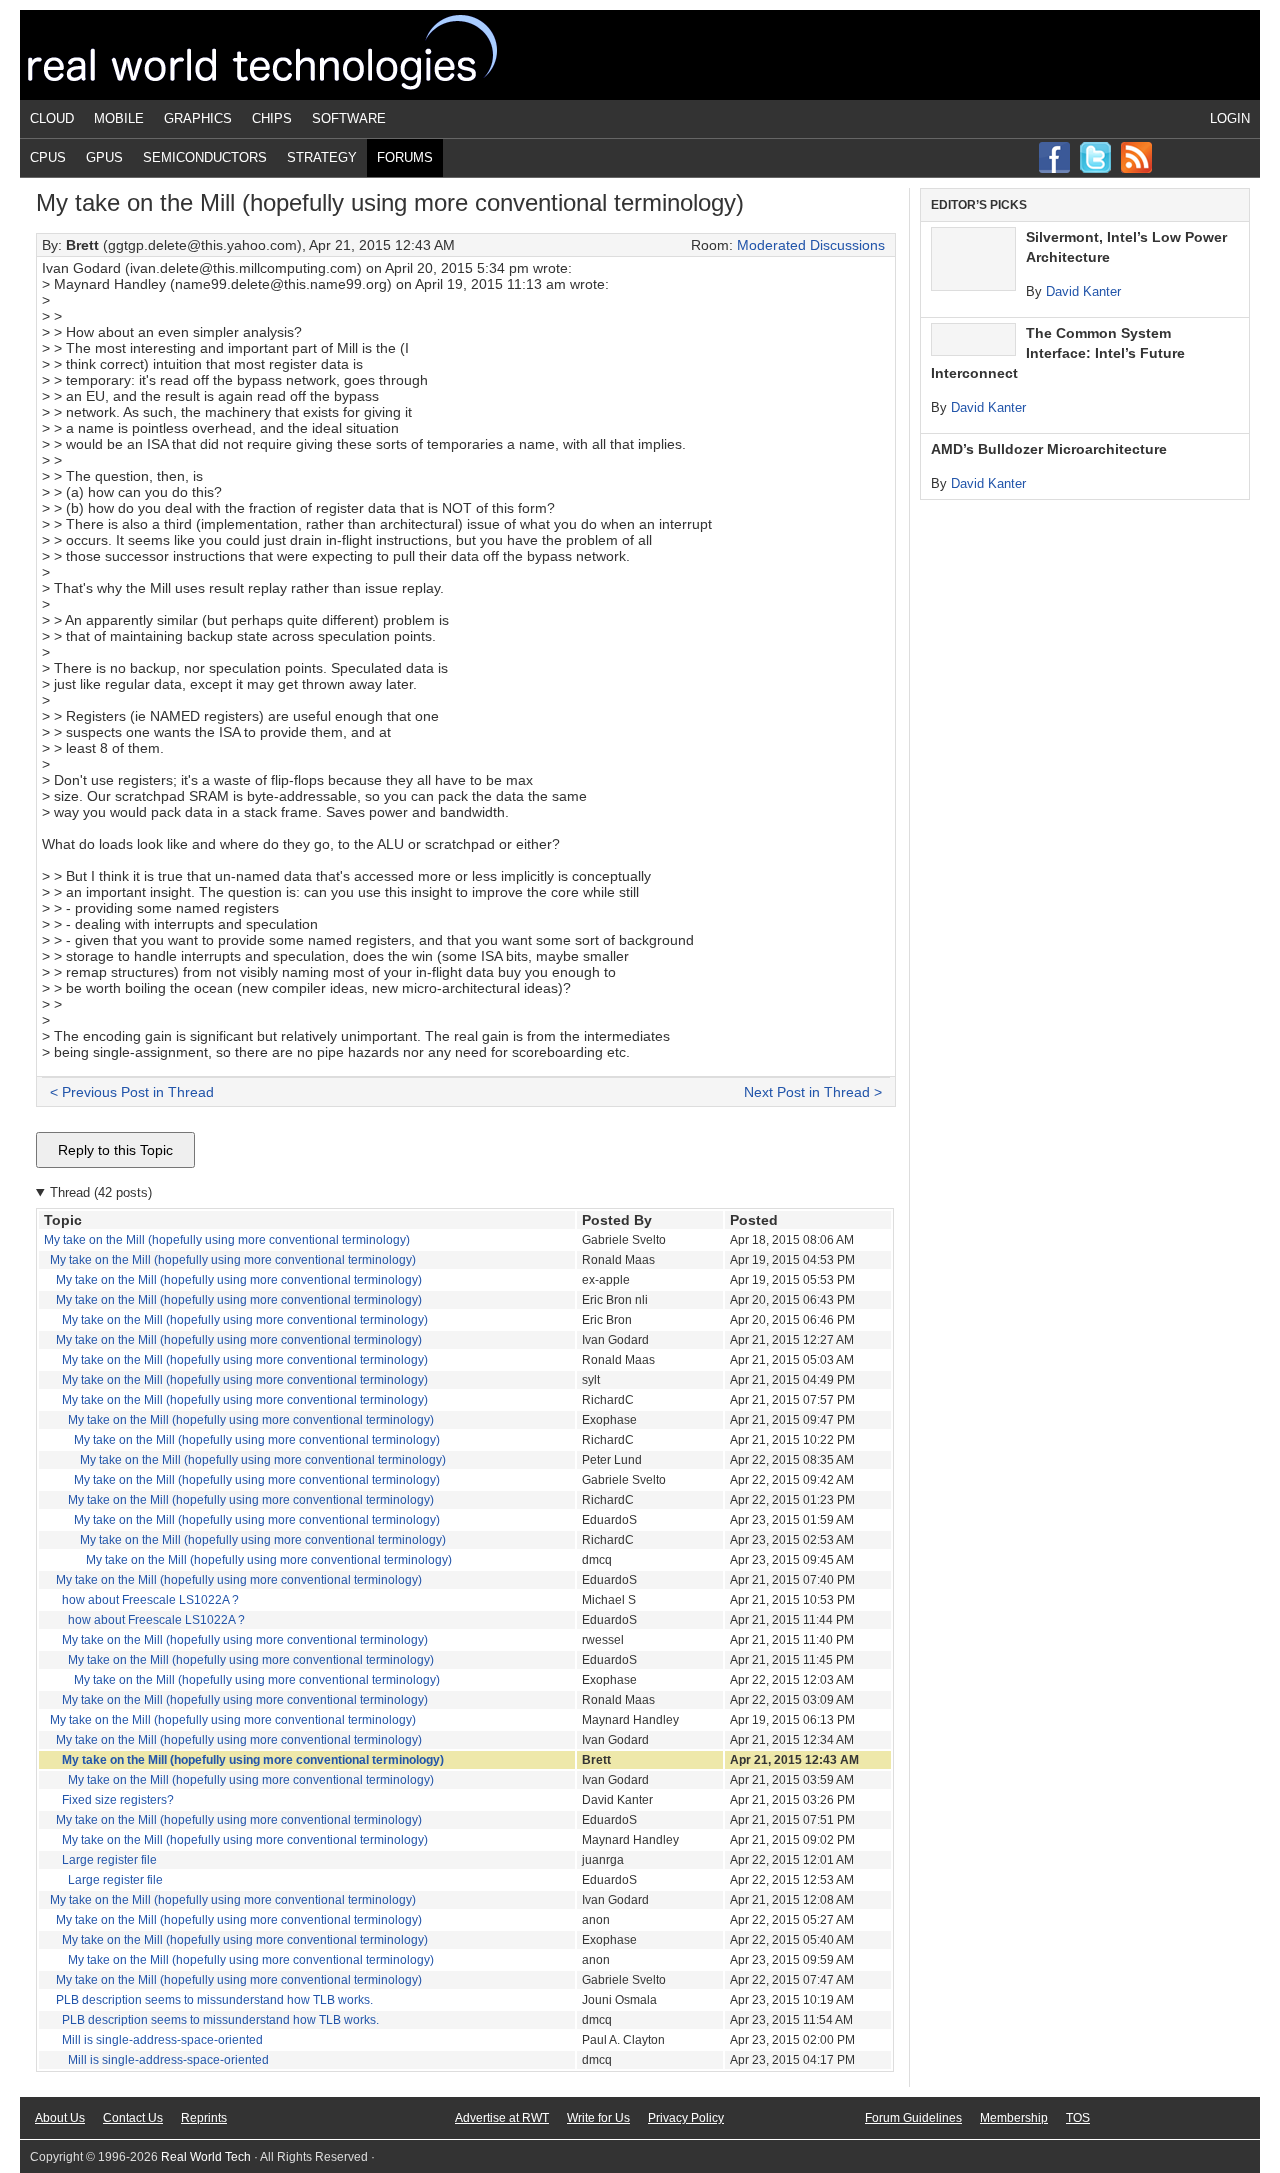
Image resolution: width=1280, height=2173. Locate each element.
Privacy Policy (686, 2118)
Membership (1014, 2118)
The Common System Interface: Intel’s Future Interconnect (1058, 353)
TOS (1078, 2118)
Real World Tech (286, 55)
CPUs (48, 157)
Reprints (204, 2118)
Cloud (52, 118)
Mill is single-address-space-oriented (162, 2040)
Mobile (119, 118)
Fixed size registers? (118, 1800)
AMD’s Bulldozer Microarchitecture (1049, 449)
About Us (60, 2118)
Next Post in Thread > (813, 1092)
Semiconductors (205, 157)
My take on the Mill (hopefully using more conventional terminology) (227, 1240)
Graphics (198, 118)
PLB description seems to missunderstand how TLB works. (214, 2000)
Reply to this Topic (115, 1150)
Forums (405, 157)
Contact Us (133, 2118)
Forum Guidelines (913, 2118)
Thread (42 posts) (101, 1192)
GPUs (104, 157)
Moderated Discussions (811, 245)
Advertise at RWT (502, 2118)
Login (1230, 118)
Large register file (109, 1860)
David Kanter (1083, 291)
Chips (272, 118)
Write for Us (598, 2118)
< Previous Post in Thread (132, 1092)
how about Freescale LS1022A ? (150, 1600)
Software (349, 118)
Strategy (322, 157)
